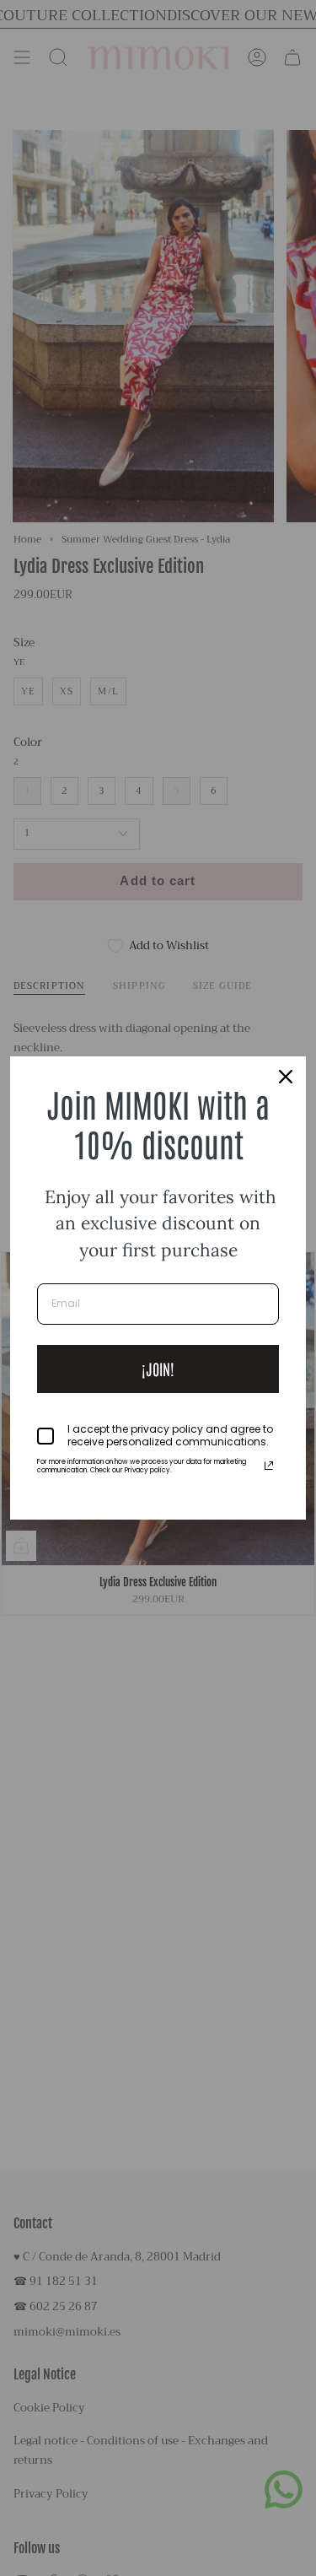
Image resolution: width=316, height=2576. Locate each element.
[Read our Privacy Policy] (269, 1466)
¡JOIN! (158, 1369)
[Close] (286, 1077)
